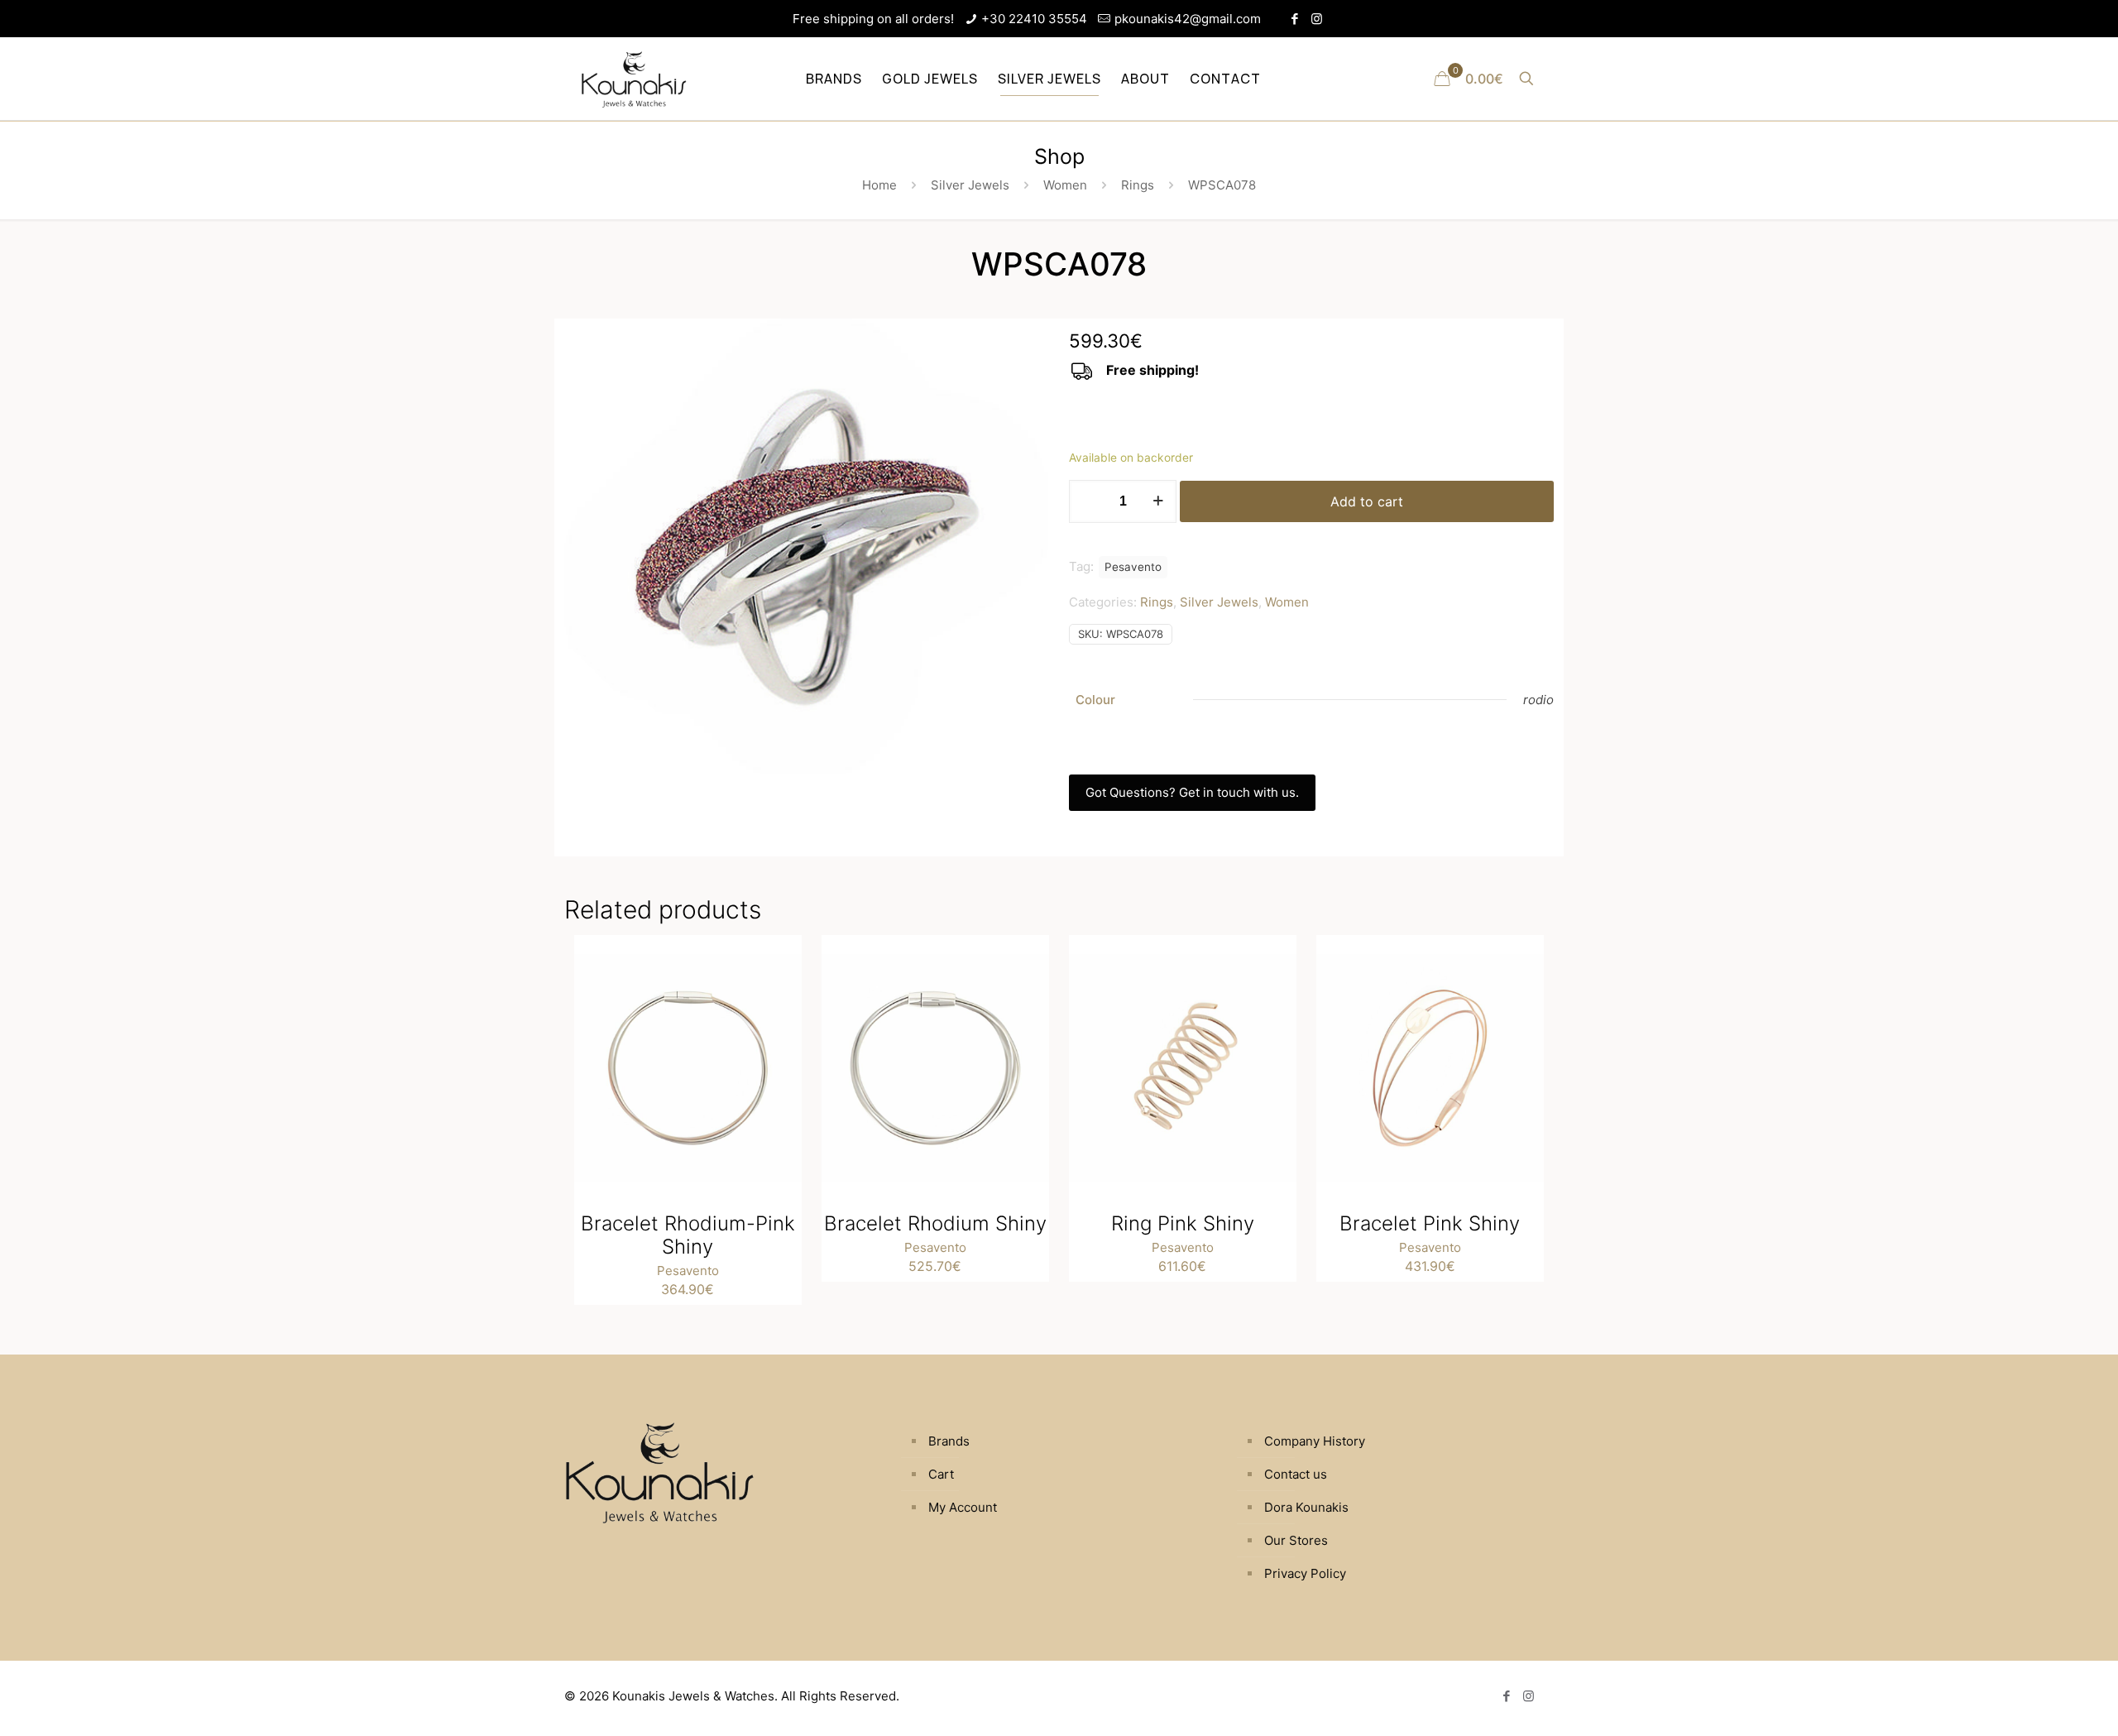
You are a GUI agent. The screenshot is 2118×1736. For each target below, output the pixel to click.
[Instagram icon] (1317, 19)
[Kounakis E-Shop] (634, 79)
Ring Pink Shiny (1183, 1223)
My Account (963, 1507)
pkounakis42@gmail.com (1188, 19)
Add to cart (1367, 501)
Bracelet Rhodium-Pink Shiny (688, 1235)
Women (1065, 185)
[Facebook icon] (1294, 19)
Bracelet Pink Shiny (1430, 1223)
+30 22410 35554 (1034, 19)
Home (879, 185)
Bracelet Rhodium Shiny (935, 1223)
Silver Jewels (970, 185)
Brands (949, 1441)
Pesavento (1133, 567)
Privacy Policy (1305, 1573)
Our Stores (1296, 1540)
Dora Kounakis (1306, 1507)
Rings (1138, 185)
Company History (1315, 1441)
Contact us (1296, 1474)
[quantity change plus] (1158, 501)
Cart (941, 1474)
